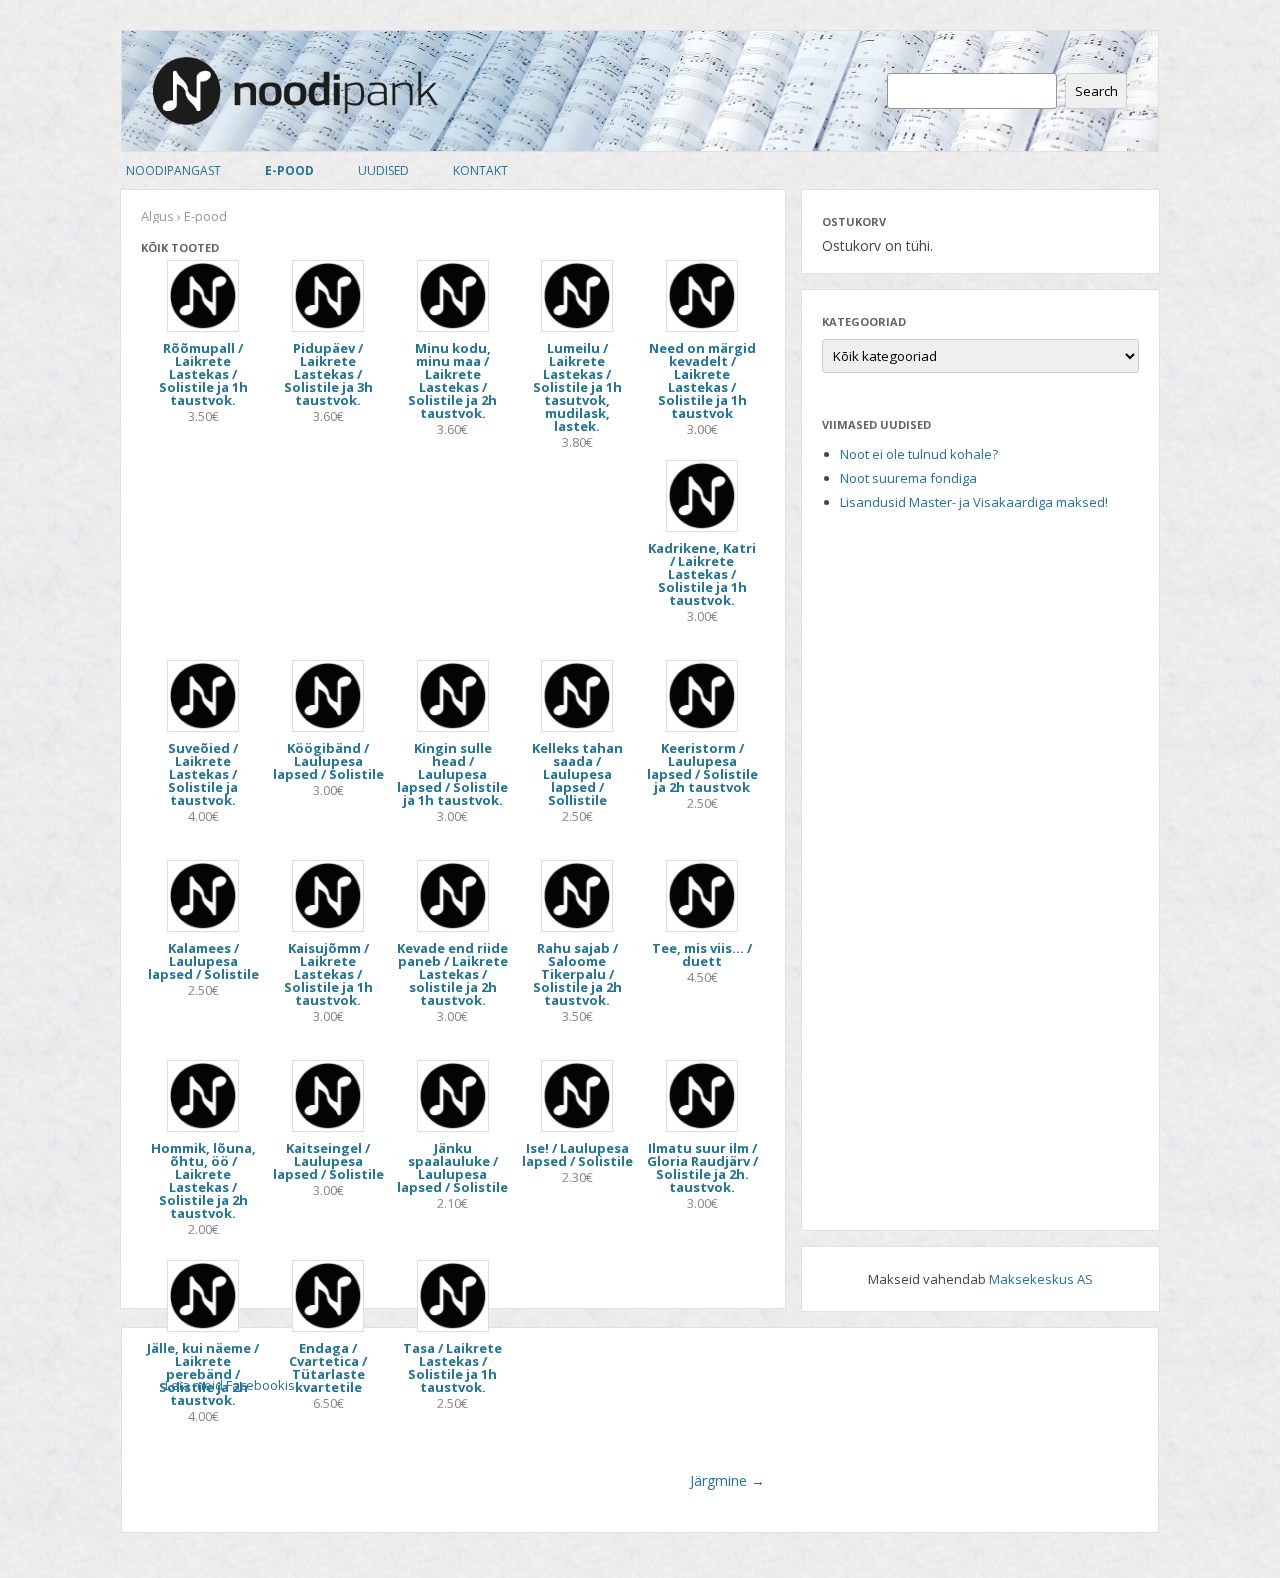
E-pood (289, 170)
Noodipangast (173, 170)
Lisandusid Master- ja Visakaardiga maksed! (974, 502)
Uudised (383, 170)
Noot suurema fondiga (908, 478)
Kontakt (480, 170)
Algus (157, 216)
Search (1096, 91)
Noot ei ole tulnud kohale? (919, 454)
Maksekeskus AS (1041, 1279)
